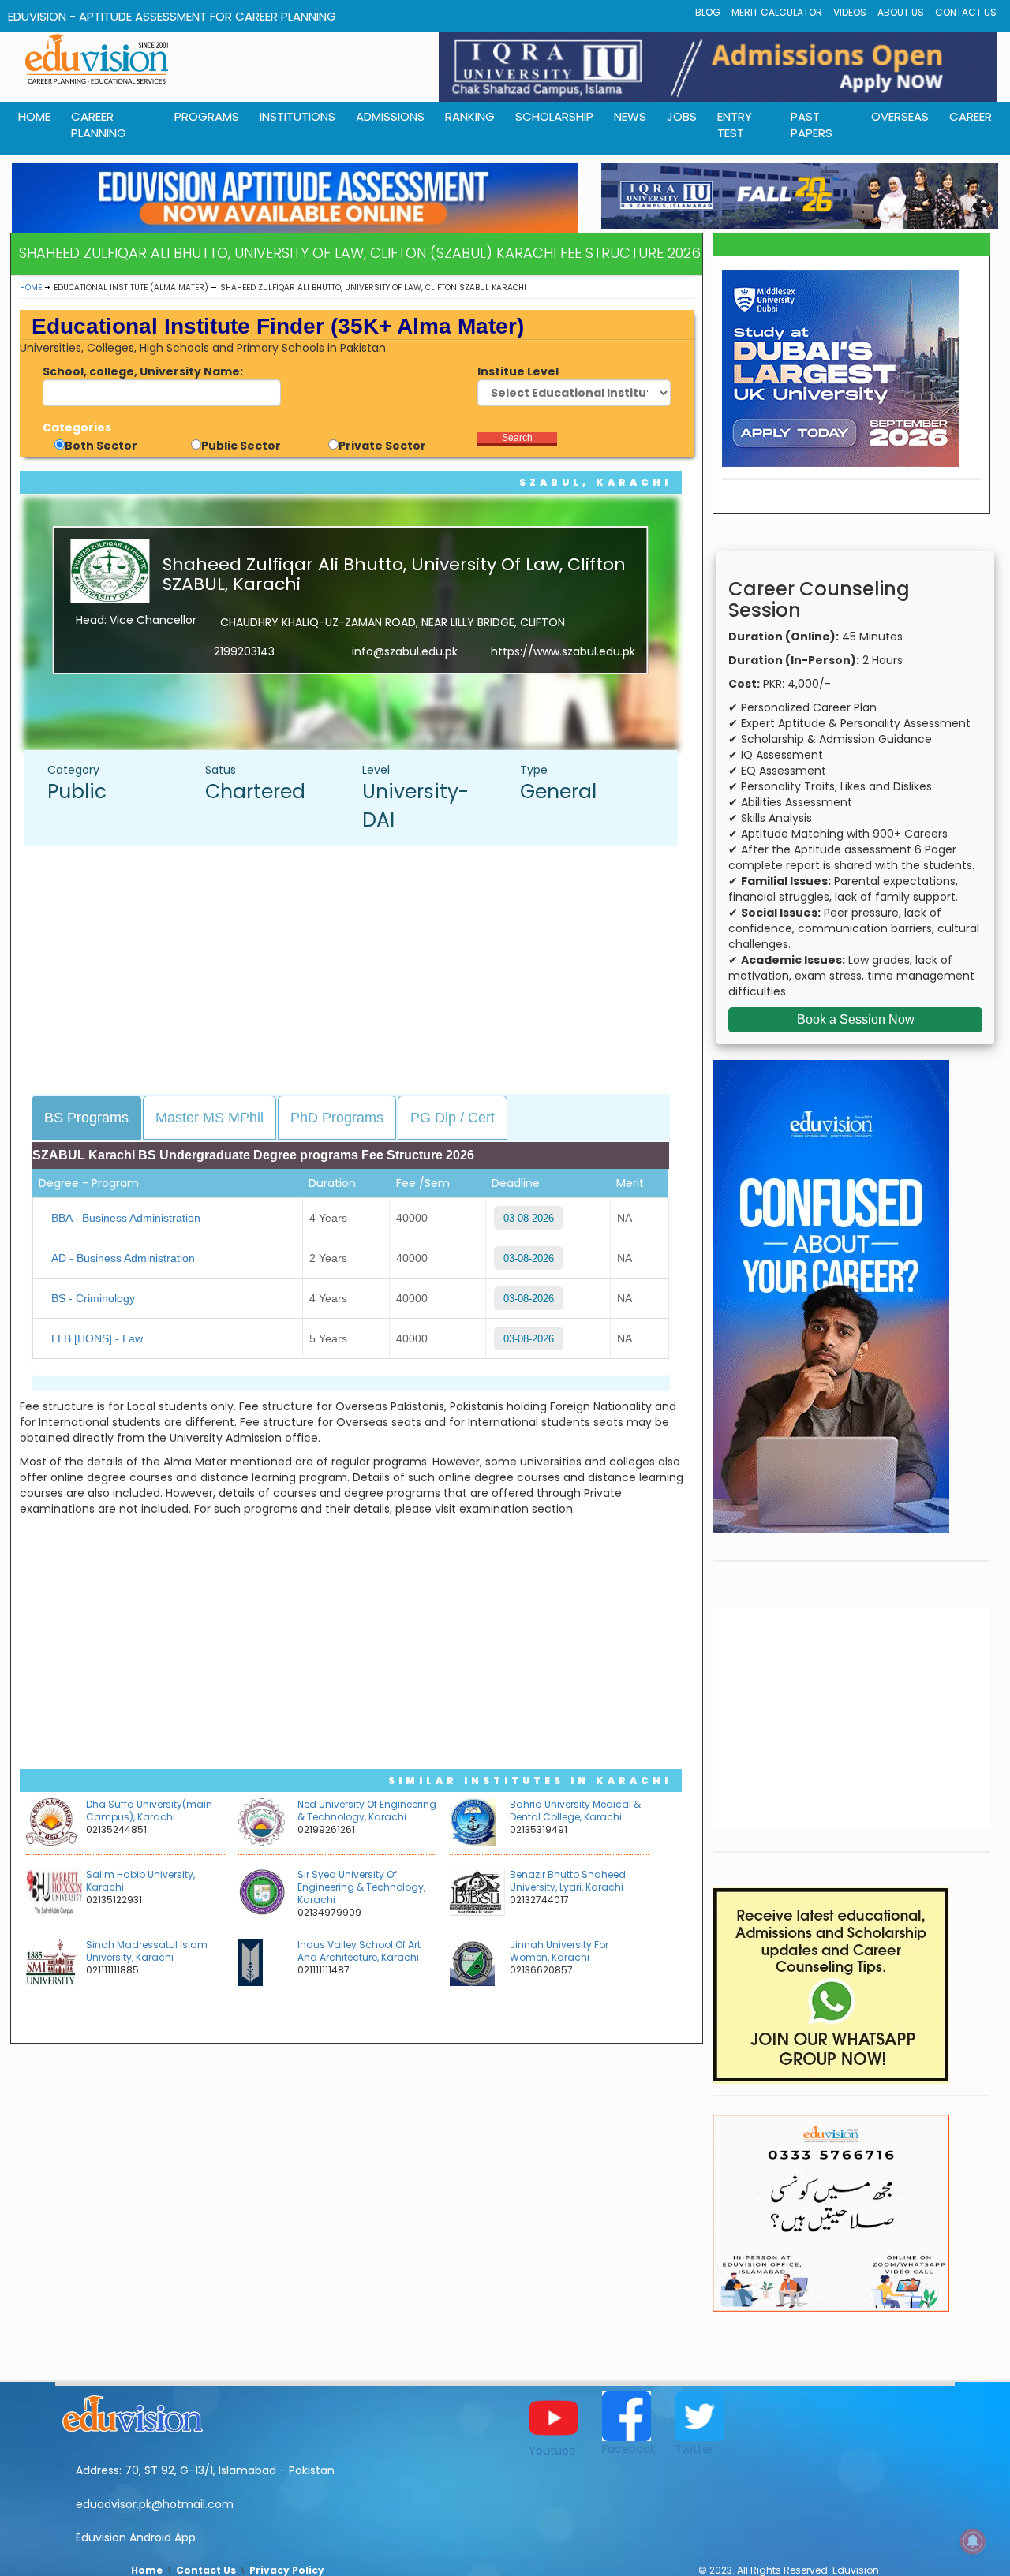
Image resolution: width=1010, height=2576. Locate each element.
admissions (390, 116)
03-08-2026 (529, 1218)
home (34, 116)
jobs (682, 116)
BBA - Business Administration (126, 1218)
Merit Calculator (777, 12)
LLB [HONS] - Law (97, 1338)
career (971, 116)
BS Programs (86, 1118)
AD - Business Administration (123, 1258)
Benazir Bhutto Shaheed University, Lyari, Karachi (568, 1881)
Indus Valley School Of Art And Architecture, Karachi (359, 1951)
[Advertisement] (359, 972)
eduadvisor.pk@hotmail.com (155, 2504)
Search (517, 438)
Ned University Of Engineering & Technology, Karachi (367, 1811)
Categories (77, 427)
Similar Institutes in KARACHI (530, 1781)
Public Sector (241, 446)
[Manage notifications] (973, 2541)
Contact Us (966, 12)
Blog (708, 12)
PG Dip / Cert (453, 1118)
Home (31, 287)
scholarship (554, 116)
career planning (99, 125)
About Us (901, 12)
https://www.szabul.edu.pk (563, 651)
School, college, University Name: (143, 371)
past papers (812, 125)
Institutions (297, 116)
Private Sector (382, 446)
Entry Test (735, 125)
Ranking (470, 116)
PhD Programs (337, 1118)
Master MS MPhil (209, 1118)
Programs (207, 116)
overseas (900, 116)
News (630, 116)
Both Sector (101, 446)
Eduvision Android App (136, 2537)
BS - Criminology (93, 1298)
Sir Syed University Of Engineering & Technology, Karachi (361, 1887)
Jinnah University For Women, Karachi (559, 1951)
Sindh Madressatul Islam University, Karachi (147, 1951)
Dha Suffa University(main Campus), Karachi (149, 1811)
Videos (850, 12)
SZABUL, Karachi (595, 482)
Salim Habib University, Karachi (140, 1881)
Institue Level (518, 371)
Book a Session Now (856, 1019)
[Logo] (274, 2411)
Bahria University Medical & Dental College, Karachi (575, 1811)
